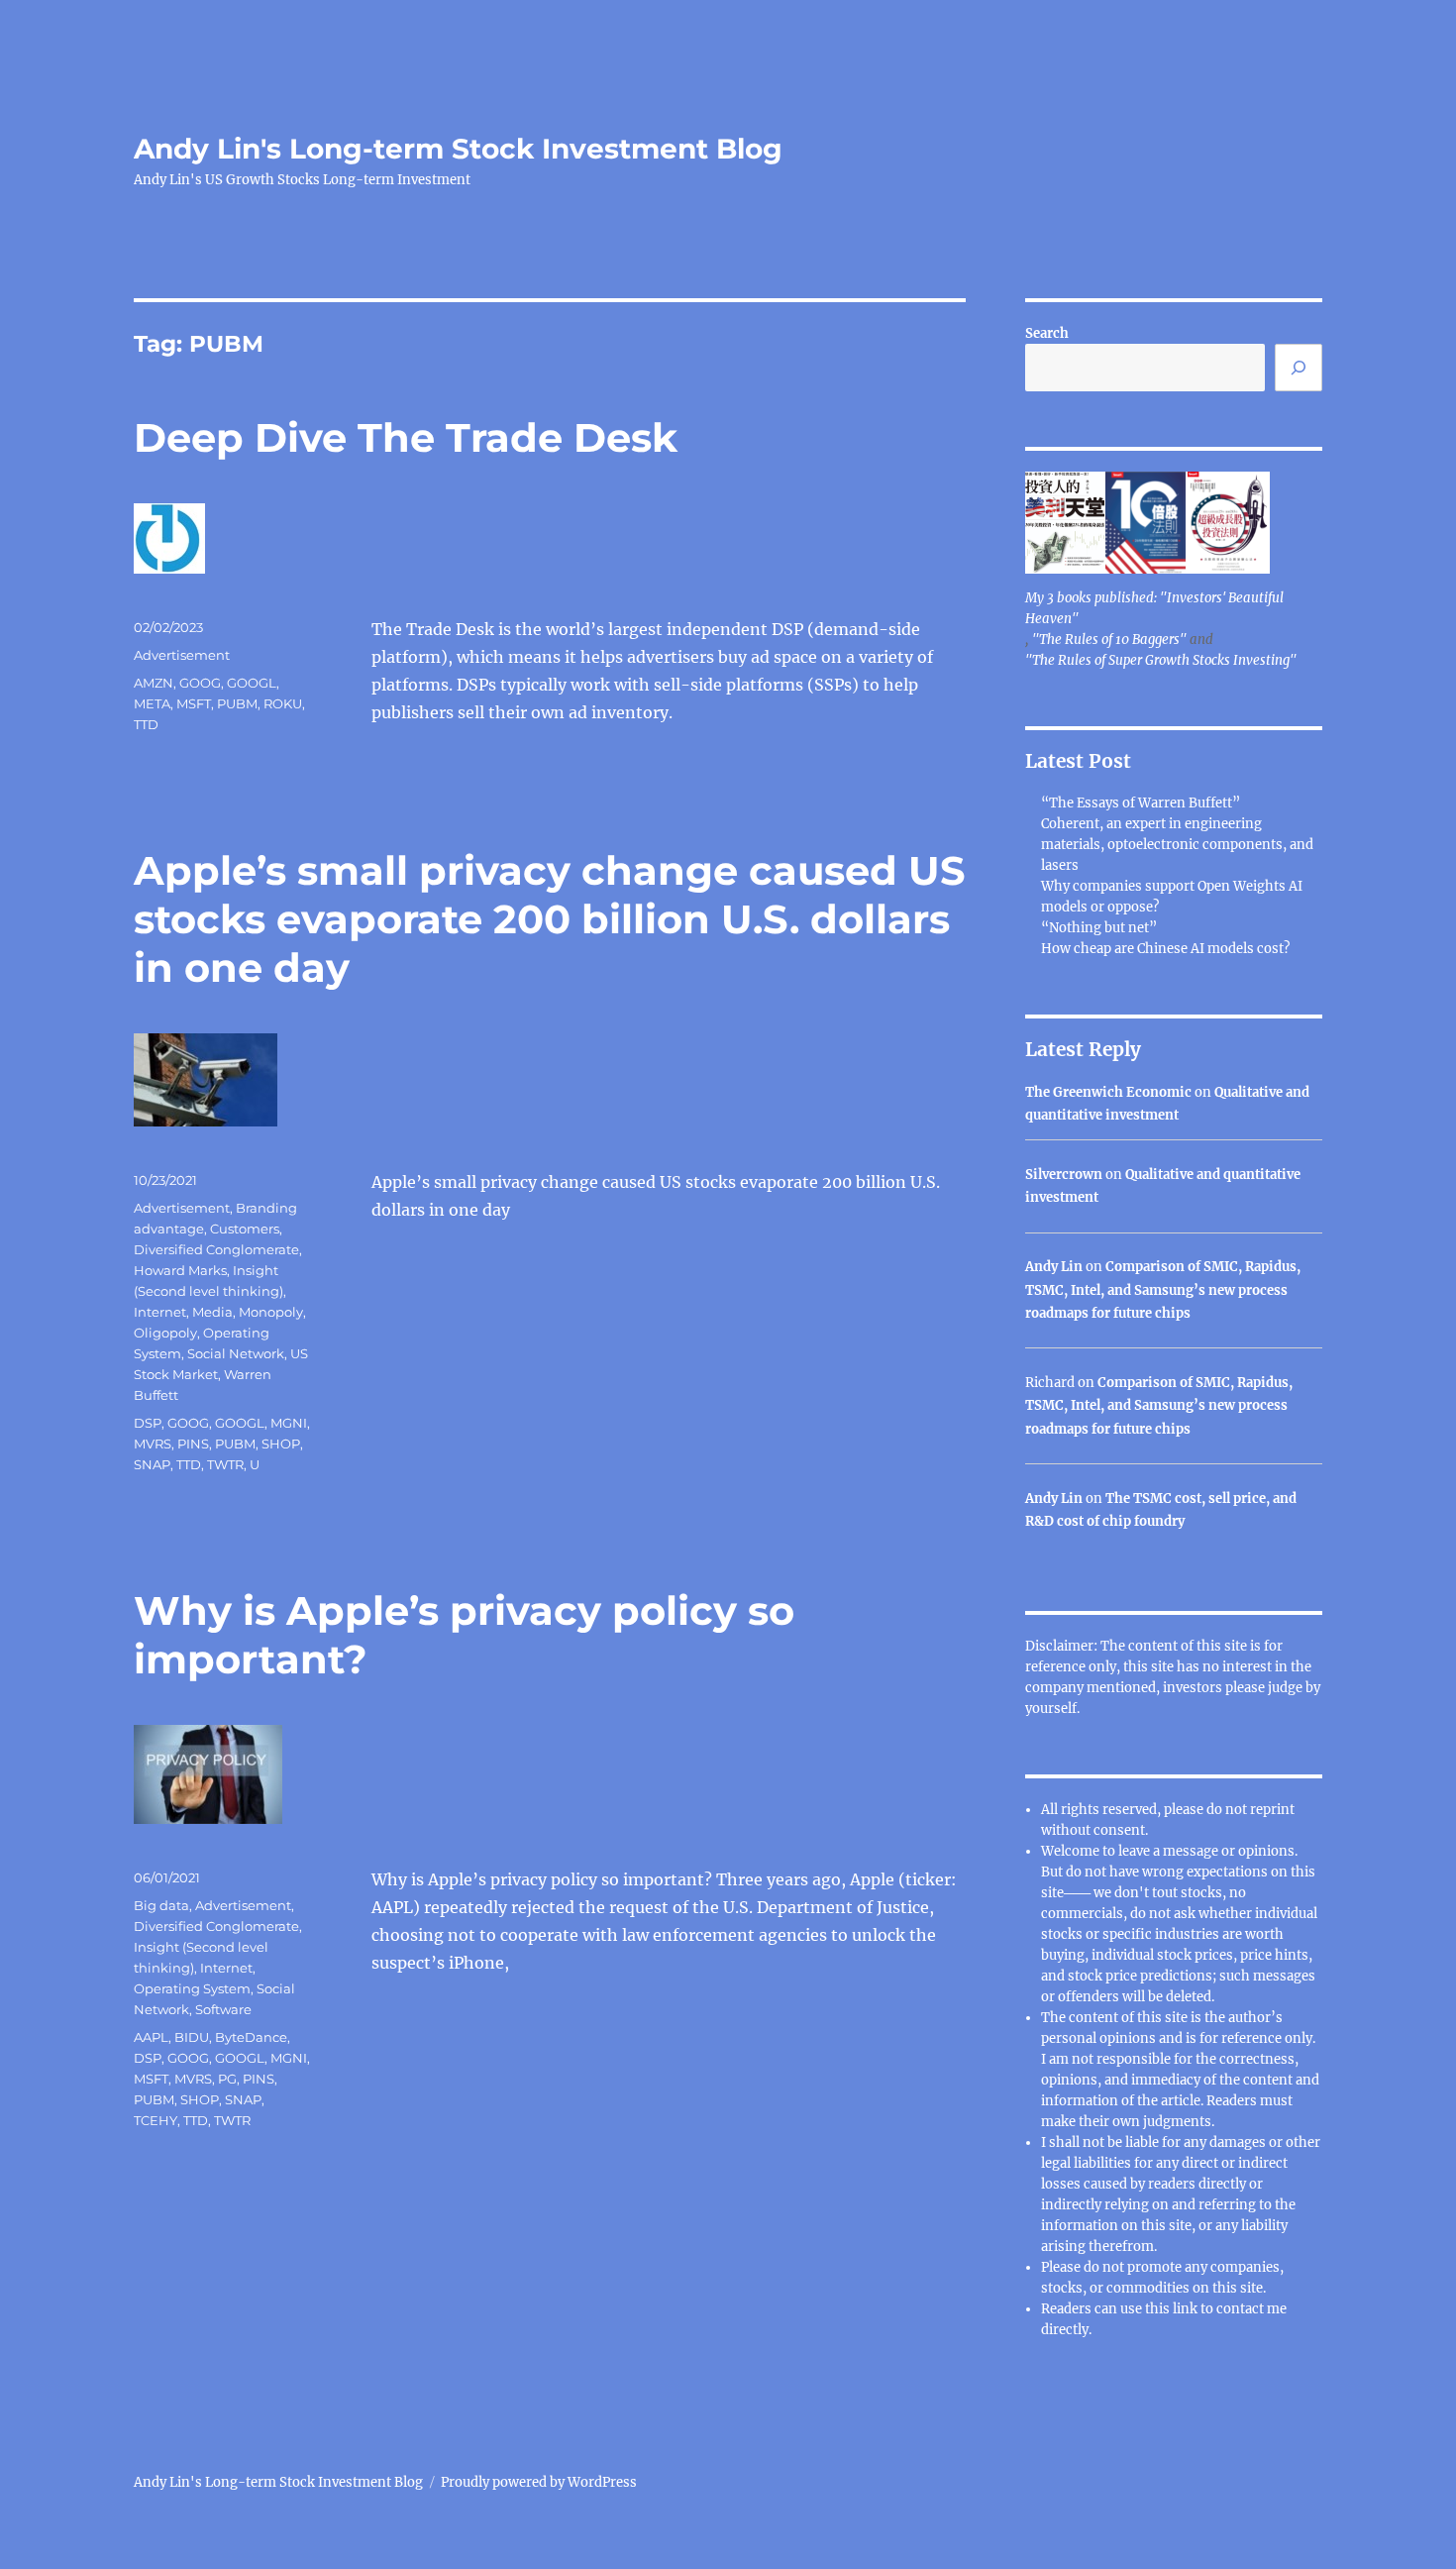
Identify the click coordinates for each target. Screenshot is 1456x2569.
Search (1047, 333)
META (152, 703)
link (1187, 2309)
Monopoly (271, 1312)
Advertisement (182, 655)
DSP (148, 1423)
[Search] (1299, 368)
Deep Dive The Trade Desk (406, 437)
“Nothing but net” (1099, 928)
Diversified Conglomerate (216, 1249)
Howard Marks (180, 1270)
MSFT (194, 703)
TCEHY (156, 2120)
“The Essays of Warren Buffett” (1141, 803)
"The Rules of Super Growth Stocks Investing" (1161, 660)
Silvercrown (1064, 1175)
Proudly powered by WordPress (539, 2482)
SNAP (152, 1464)
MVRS (153, 1444)
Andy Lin (1054, 1267)
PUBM (237, 703)
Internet (160, 1312)
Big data (161, 1905)
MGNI (289, 1423)
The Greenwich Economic (1108, 1092)
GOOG (200, 683)
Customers (245, 1229)
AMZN (154, 683)
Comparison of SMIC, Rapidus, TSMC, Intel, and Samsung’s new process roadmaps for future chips (1163, 1290)
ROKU (283, 703)
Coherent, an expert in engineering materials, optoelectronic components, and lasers (1177, 845)
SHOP (281, 1444)
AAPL (151, 2037)
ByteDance (251, 2037)
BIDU (192, 2037)
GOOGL (252, 683)
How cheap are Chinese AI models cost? (1165, 949)
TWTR (225, 1464)
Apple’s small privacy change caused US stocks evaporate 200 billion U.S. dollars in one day (550, 919)
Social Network (236, 1353)
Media (212, 1312)
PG (227, 2079)
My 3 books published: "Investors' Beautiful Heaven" (1154, 608)
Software (223, 2009)
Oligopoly (165, 1333)
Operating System (192, 1988)
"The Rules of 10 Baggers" (1109, 640)
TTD (146, 724)
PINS (193, 1444)
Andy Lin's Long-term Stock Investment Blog (458, 149)
